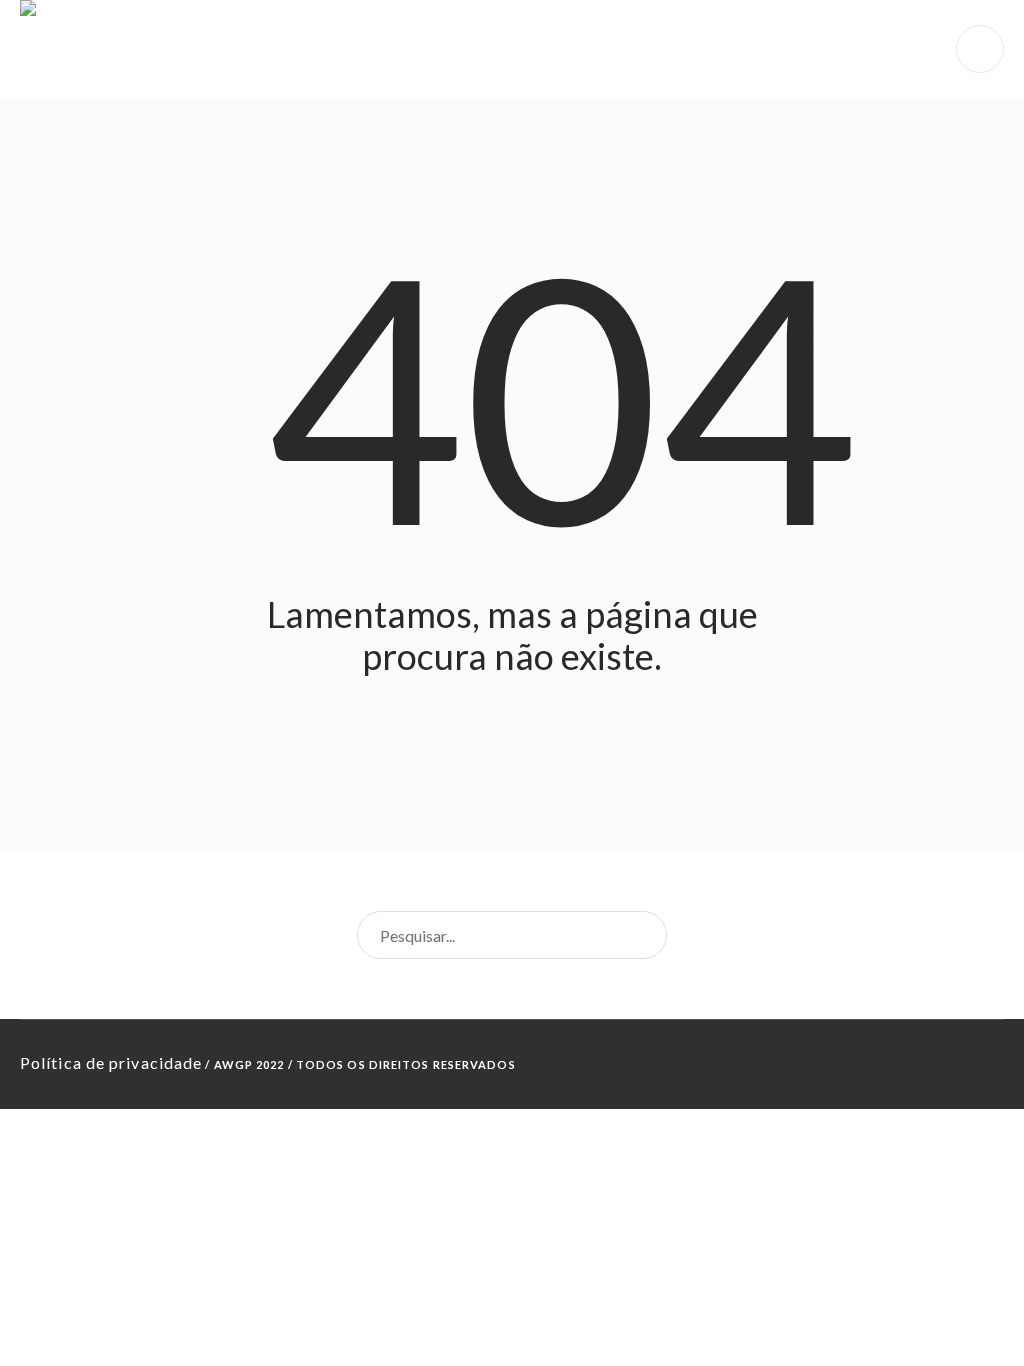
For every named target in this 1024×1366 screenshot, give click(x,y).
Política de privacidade (111, 1062)
